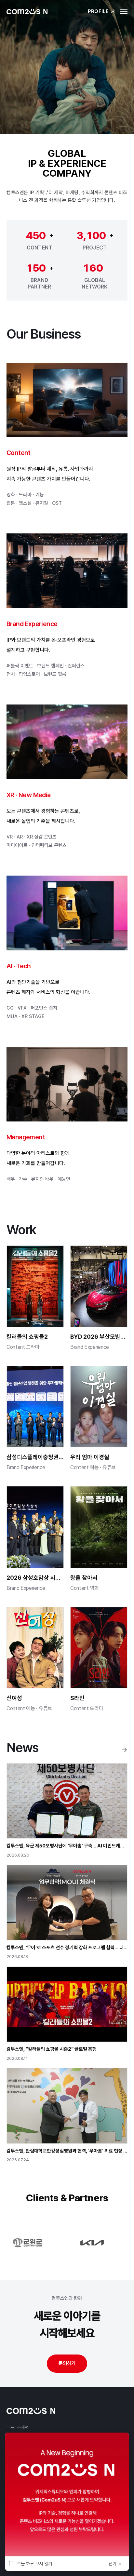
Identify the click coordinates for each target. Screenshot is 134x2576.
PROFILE (98, 11)
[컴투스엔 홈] (27, 12)
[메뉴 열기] (124, 12)
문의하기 (67, 2363)
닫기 (113, 2564)
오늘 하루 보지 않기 (34, 2564)
